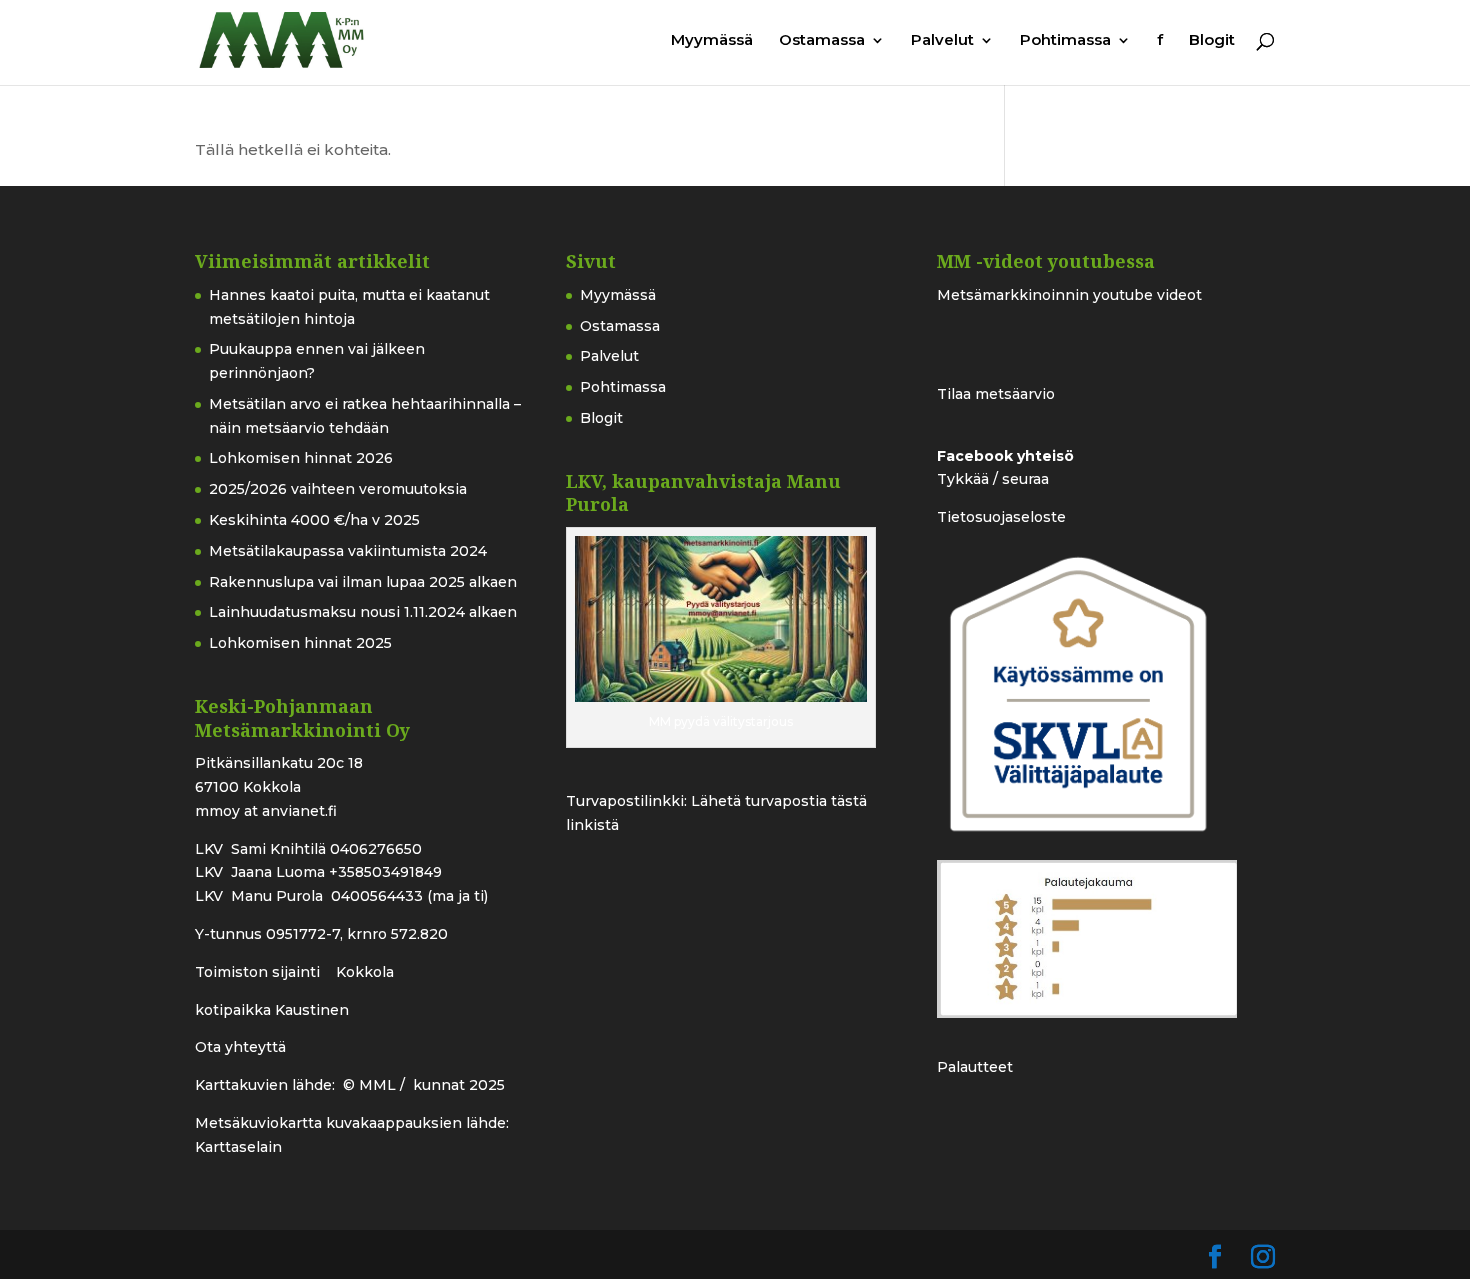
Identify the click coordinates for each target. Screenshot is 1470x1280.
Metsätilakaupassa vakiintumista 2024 (348, 551)
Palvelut (942, 41)
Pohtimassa (1065, 41)
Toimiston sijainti (259, 972)
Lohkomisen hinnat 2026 (301, 458)
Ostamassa (822, 41)
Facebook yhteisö (1005, 456)
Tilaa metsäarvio (996, 394)
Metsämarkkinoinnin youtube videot (1069, 295)
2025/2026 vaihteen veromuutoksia (338, 489)
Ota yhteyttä (240, 1047)
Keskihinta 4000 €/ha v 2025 (314, 520)
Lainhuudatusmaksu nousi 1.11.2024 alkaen (363, 612)
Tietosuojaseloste (1001, 517)
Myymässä (712, 41)
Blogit (1212, 41)
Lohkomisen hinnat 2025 (300, 643)
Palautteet (975, 1067)
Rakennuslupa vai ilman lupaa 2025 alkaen (363, 582)
